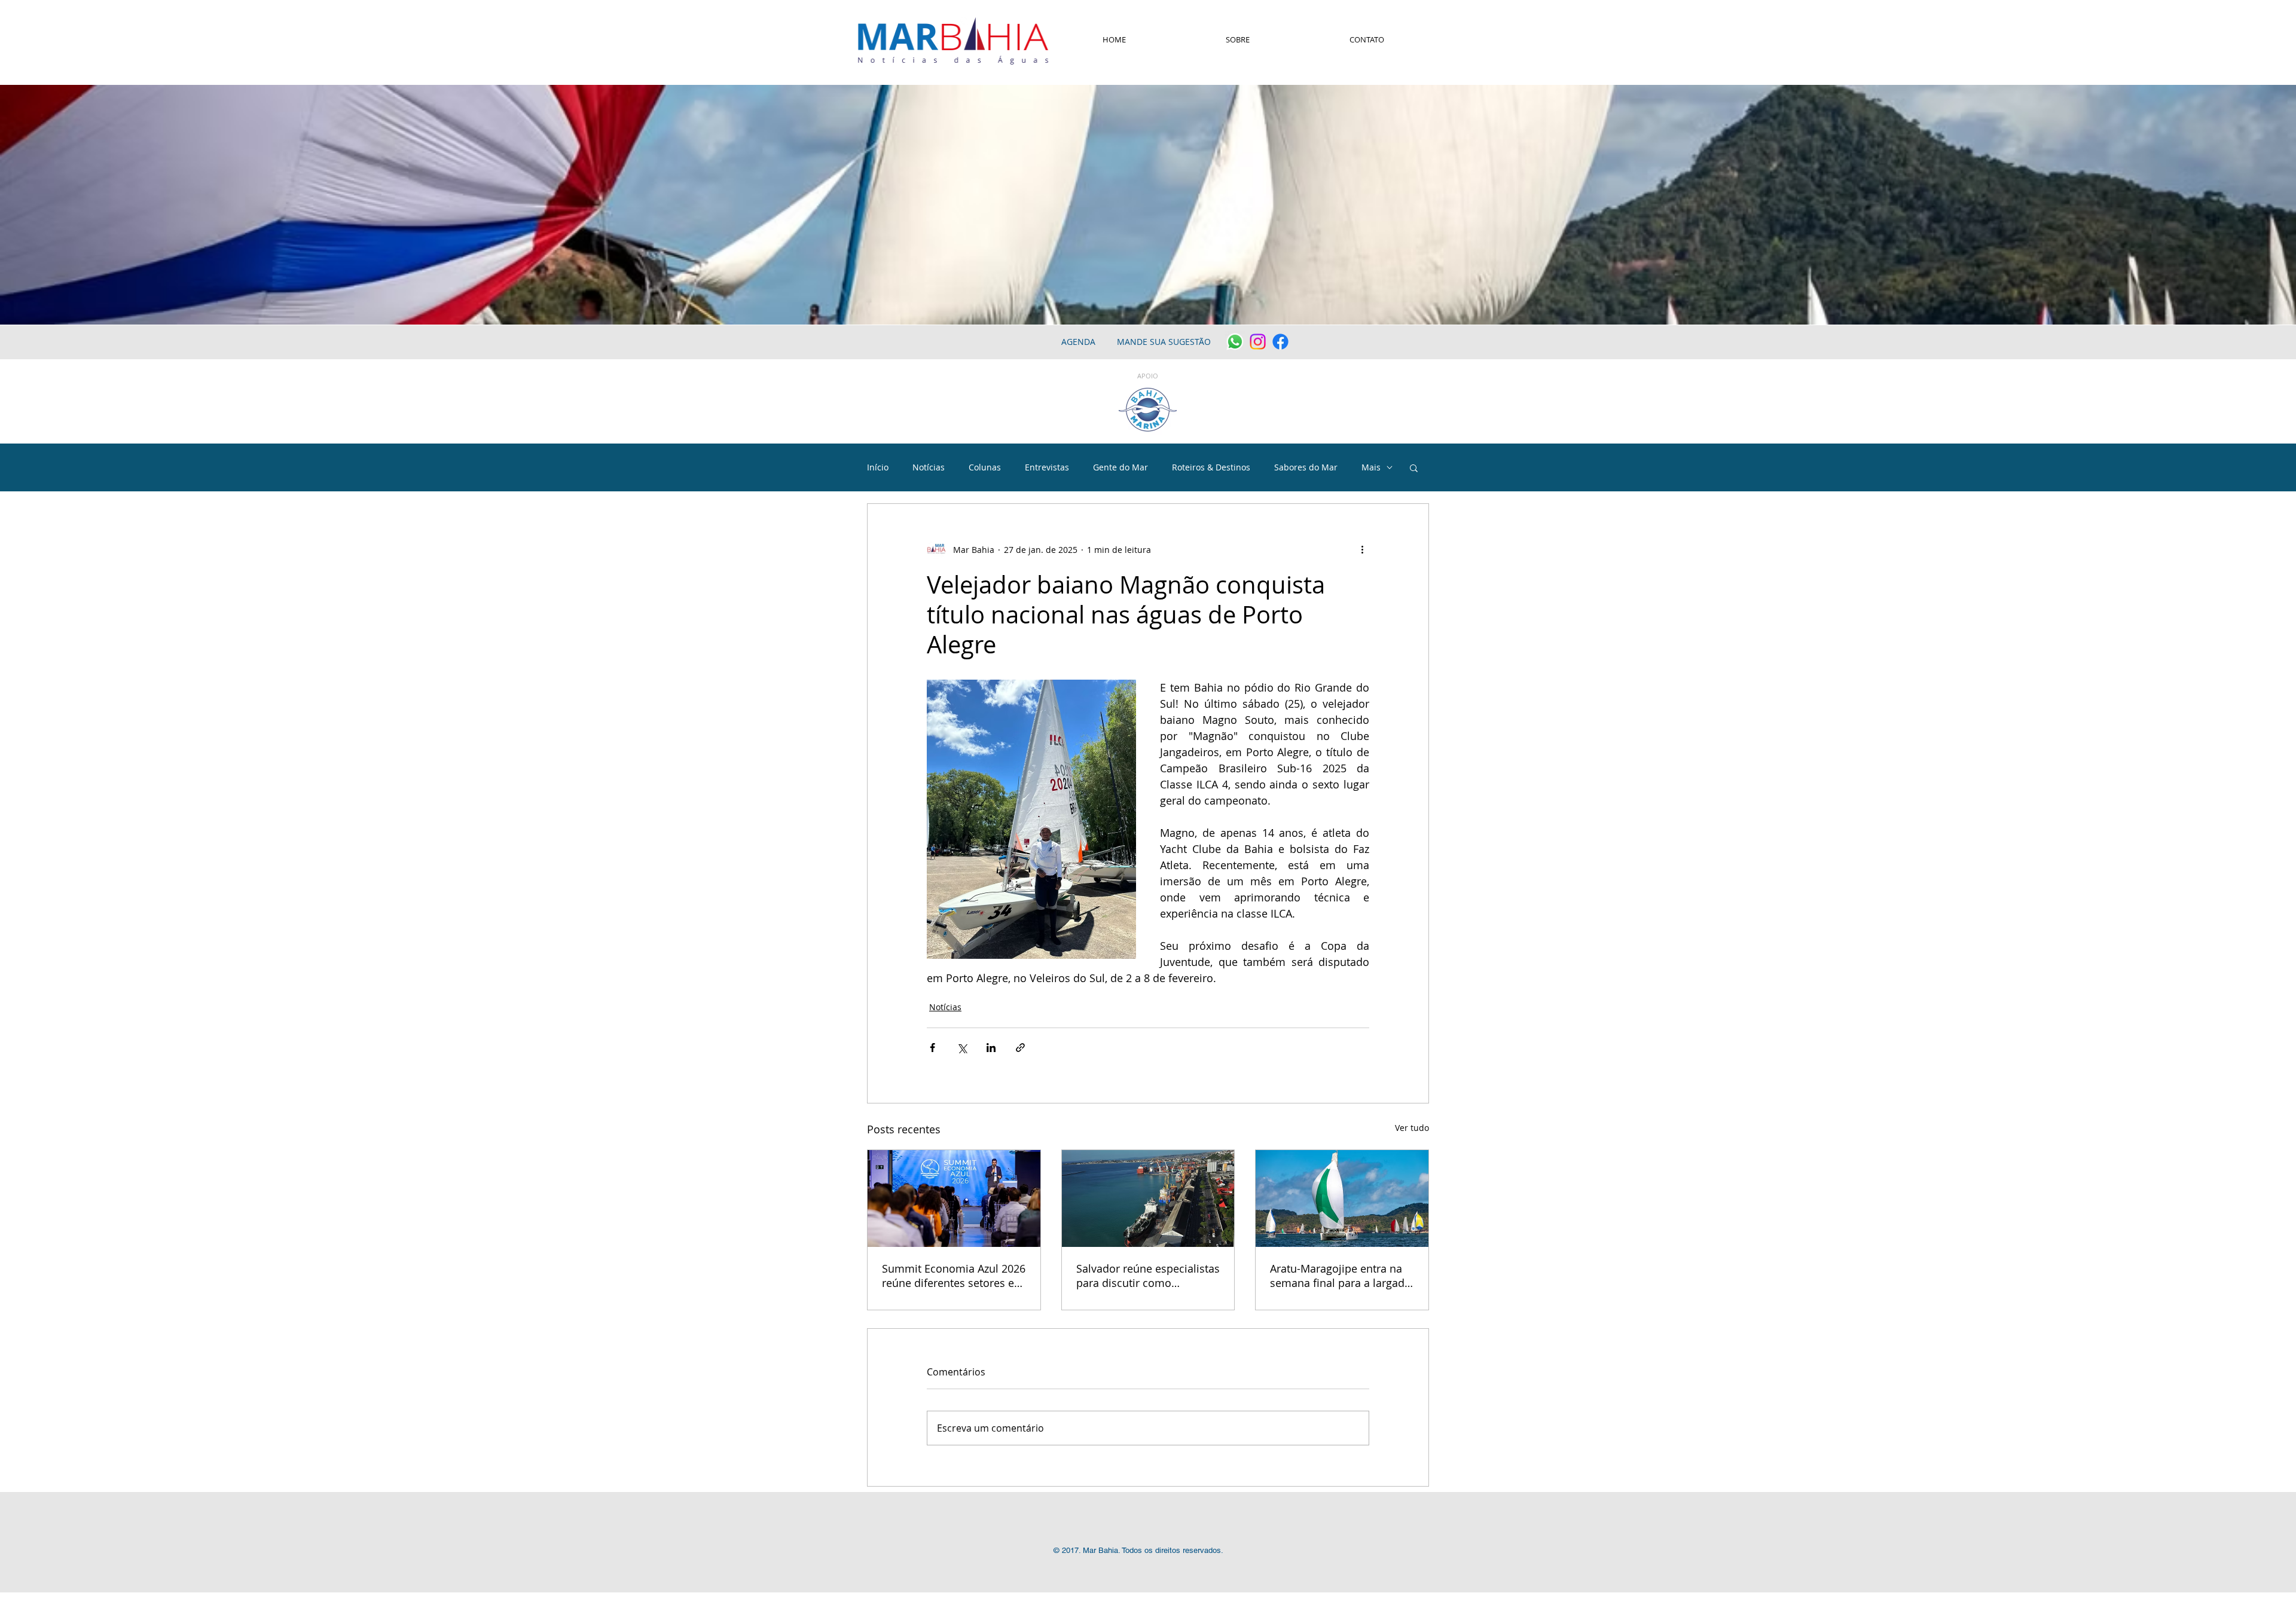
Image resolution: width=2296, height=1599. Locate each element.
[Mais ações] (1362, 549)
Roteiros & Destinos (1211, 467)
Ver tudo (1412, 1128)
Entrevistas (1047, 467)
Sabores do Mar (1306, 467)
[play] (2271, 314)
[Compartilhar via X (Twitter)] (962, 1048)
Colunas (985, 467)
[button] (1414, 467)
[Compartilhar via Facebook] (932, 1048)
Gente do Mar (1120, 467)
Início (878, 467)
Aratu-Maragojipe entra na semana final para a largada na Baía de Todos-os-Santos (1340, 1276)
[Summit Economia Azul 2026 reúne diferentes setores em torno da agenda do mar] (954, 1199)
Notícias (929, 467)
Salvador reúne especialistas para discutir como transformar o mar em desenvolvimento (1148, 1276)
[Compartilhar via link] (1020, 1048)
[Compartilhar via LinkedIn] (991, 1048)
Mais (1371, 467)
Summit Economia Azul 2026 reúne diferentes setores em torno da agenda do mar (954, 1276)
